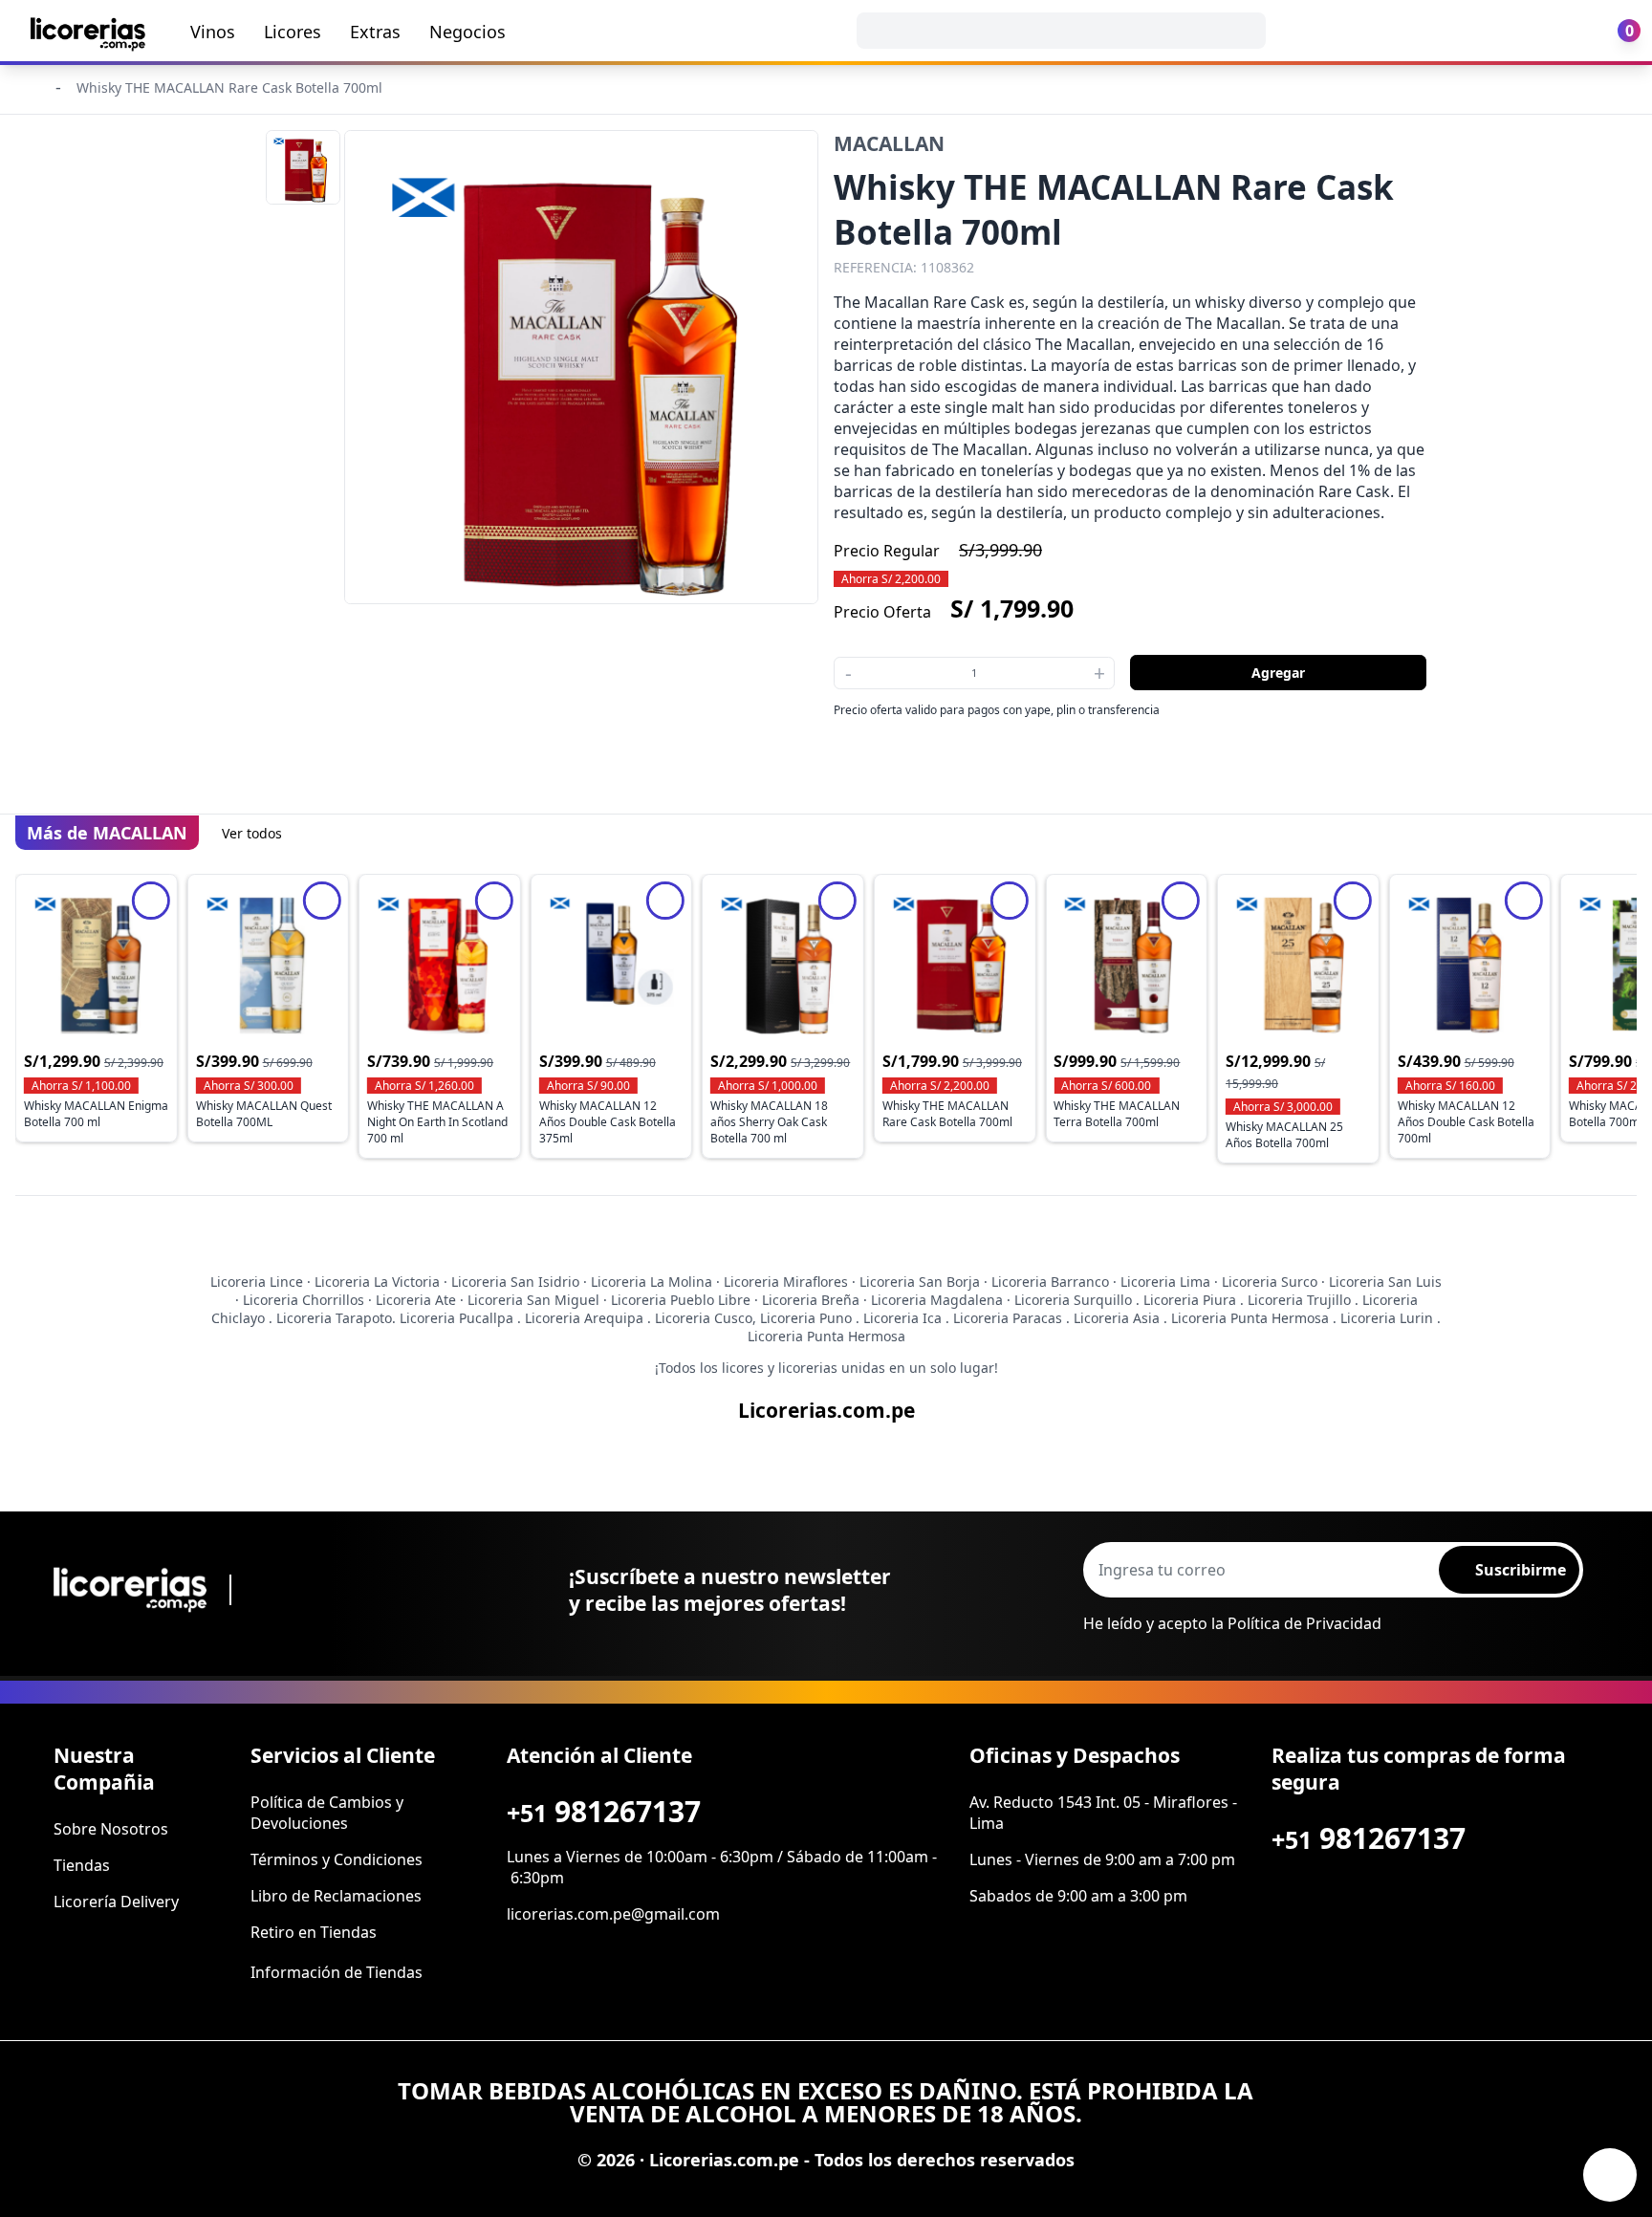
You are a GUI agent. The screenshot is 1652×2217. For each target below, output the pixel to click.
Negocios (467, 32)
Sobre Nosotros (111, 1829)
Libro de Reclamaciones (336, 1896)
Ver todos (252, 833)
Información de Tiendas (337, 1972)
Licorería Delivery (116, 1902)
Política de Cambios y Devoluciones (327, 1813)
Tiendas (82, 1865)
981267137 (604, 1811)
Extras (375, 32)
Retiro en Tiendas (314, 1932)
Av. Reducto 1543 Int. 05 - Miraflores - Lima (1103, 1813)
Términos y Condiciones (337, 1859)
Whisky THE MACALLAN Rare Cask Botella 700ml (229, 87)
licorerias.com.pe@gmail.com (613, 1914)
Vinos (213, 32)
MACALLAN (889, 143)
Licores (293, 32)
